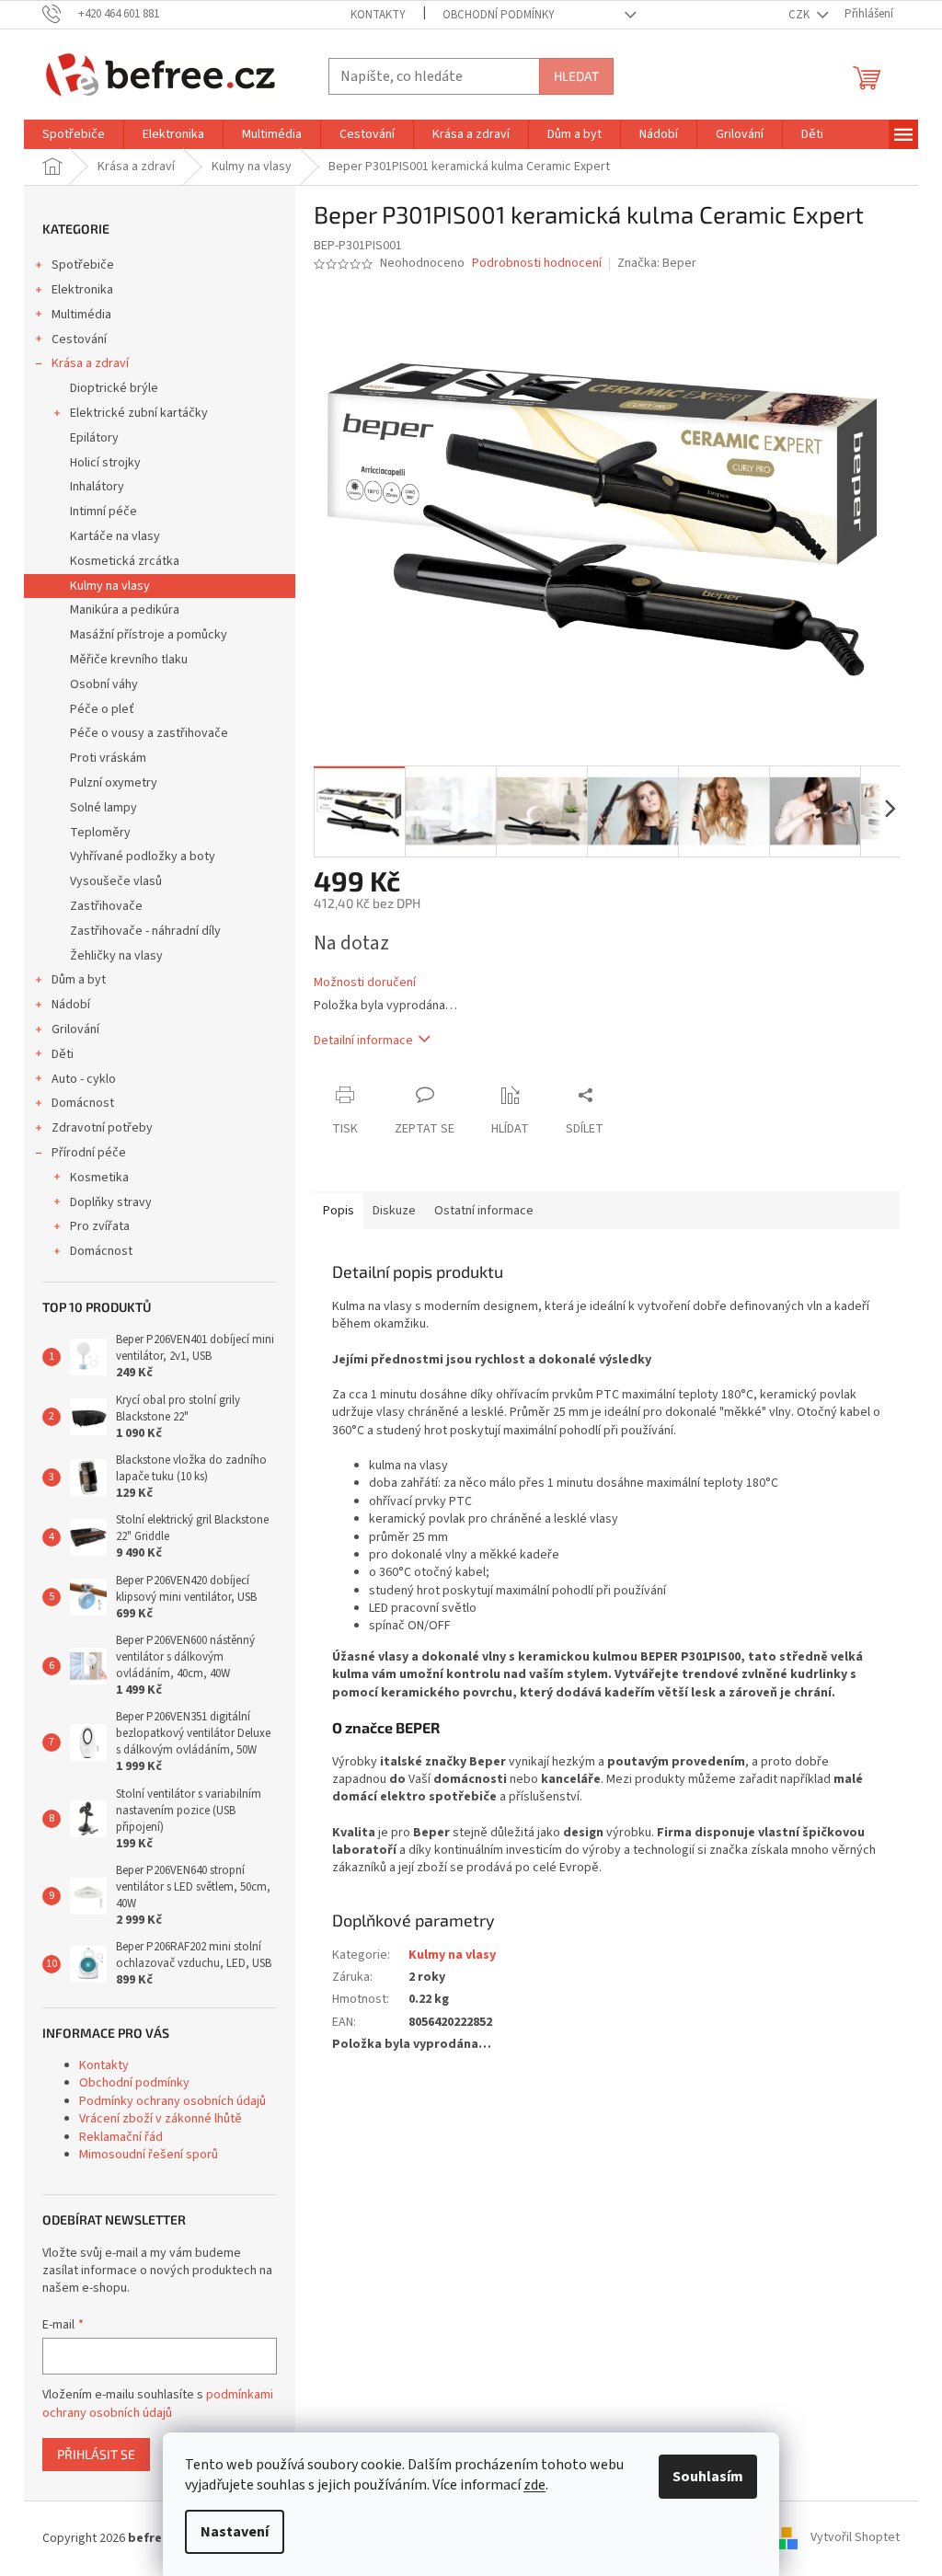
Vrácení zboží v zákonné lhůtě (161, 2119)
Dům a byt (79, 980)
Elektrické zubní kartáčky (139, 413)
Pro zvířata (100, 1226)
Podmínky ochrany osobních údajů (172, 2101)
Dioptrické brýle (114, 388)
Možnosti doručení (365, 983)
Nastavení (235, 2532)
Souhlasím (708, 2477)
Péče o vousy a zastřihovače (149, 733)
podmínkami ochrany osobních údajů (158, 2404)
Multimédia (81, 315)
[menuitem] (74, 134)
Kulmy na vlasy (110, 586)
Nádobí (71, 1005)
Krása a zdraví (90, 363)
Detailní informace (363, 1041)
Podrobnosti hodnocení (537, 264)
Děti (63, 1054)
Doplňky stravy (111, 1202)
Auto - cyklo (84, 1079)
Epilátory (94, 438)
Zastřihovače (106, 906)
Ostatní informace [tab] (484, 1211)
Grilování (75, 1029)
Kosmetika (99, 1178)
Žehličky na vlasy (116, 956)
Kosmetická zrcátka (125, 561)
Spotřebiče (83, 265)
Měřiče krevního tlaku (129, 660)
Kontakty (378, 15)
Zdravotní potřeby (102, 1128)
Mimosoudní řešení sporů (149, 2155)
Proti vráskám (108, 758)
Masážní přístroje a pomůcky (149, 635)
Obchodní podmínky (499, 15)
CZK (800, 15)
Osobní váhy (104, 684)
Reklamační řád (121, 2137)
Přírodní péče (89, 1153)
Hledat (576, 76)
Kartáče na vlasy (115, 536)
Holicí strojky (105, 463)
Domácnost (83, 1103)
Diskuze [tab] (394, 1211)
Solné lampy (103, 808)
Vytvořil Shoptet (855, 2538)
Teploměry (100, 833)
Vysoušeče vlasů (116, 881)
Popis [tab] (339, 1211)
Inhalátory (97, 487)
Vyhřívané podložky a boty (143, 857)
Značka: (657, 263)
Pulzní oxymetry (114, 783)
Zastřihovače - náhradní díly (145, 931)
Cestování (79, 339)
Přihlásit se (96, 2454)
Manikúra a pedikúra (125, 610)
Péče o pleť (102, 709)
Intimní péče (103, 512)
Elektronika (82, 290)
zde (534, 2485)
